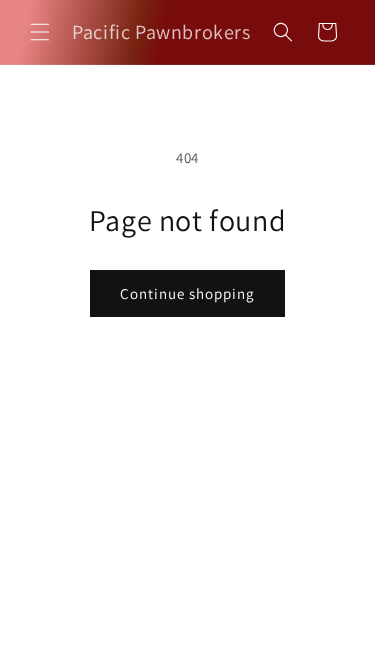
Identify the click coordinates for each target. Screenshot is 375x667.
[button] (40, 32)
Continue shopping (187, 293)
